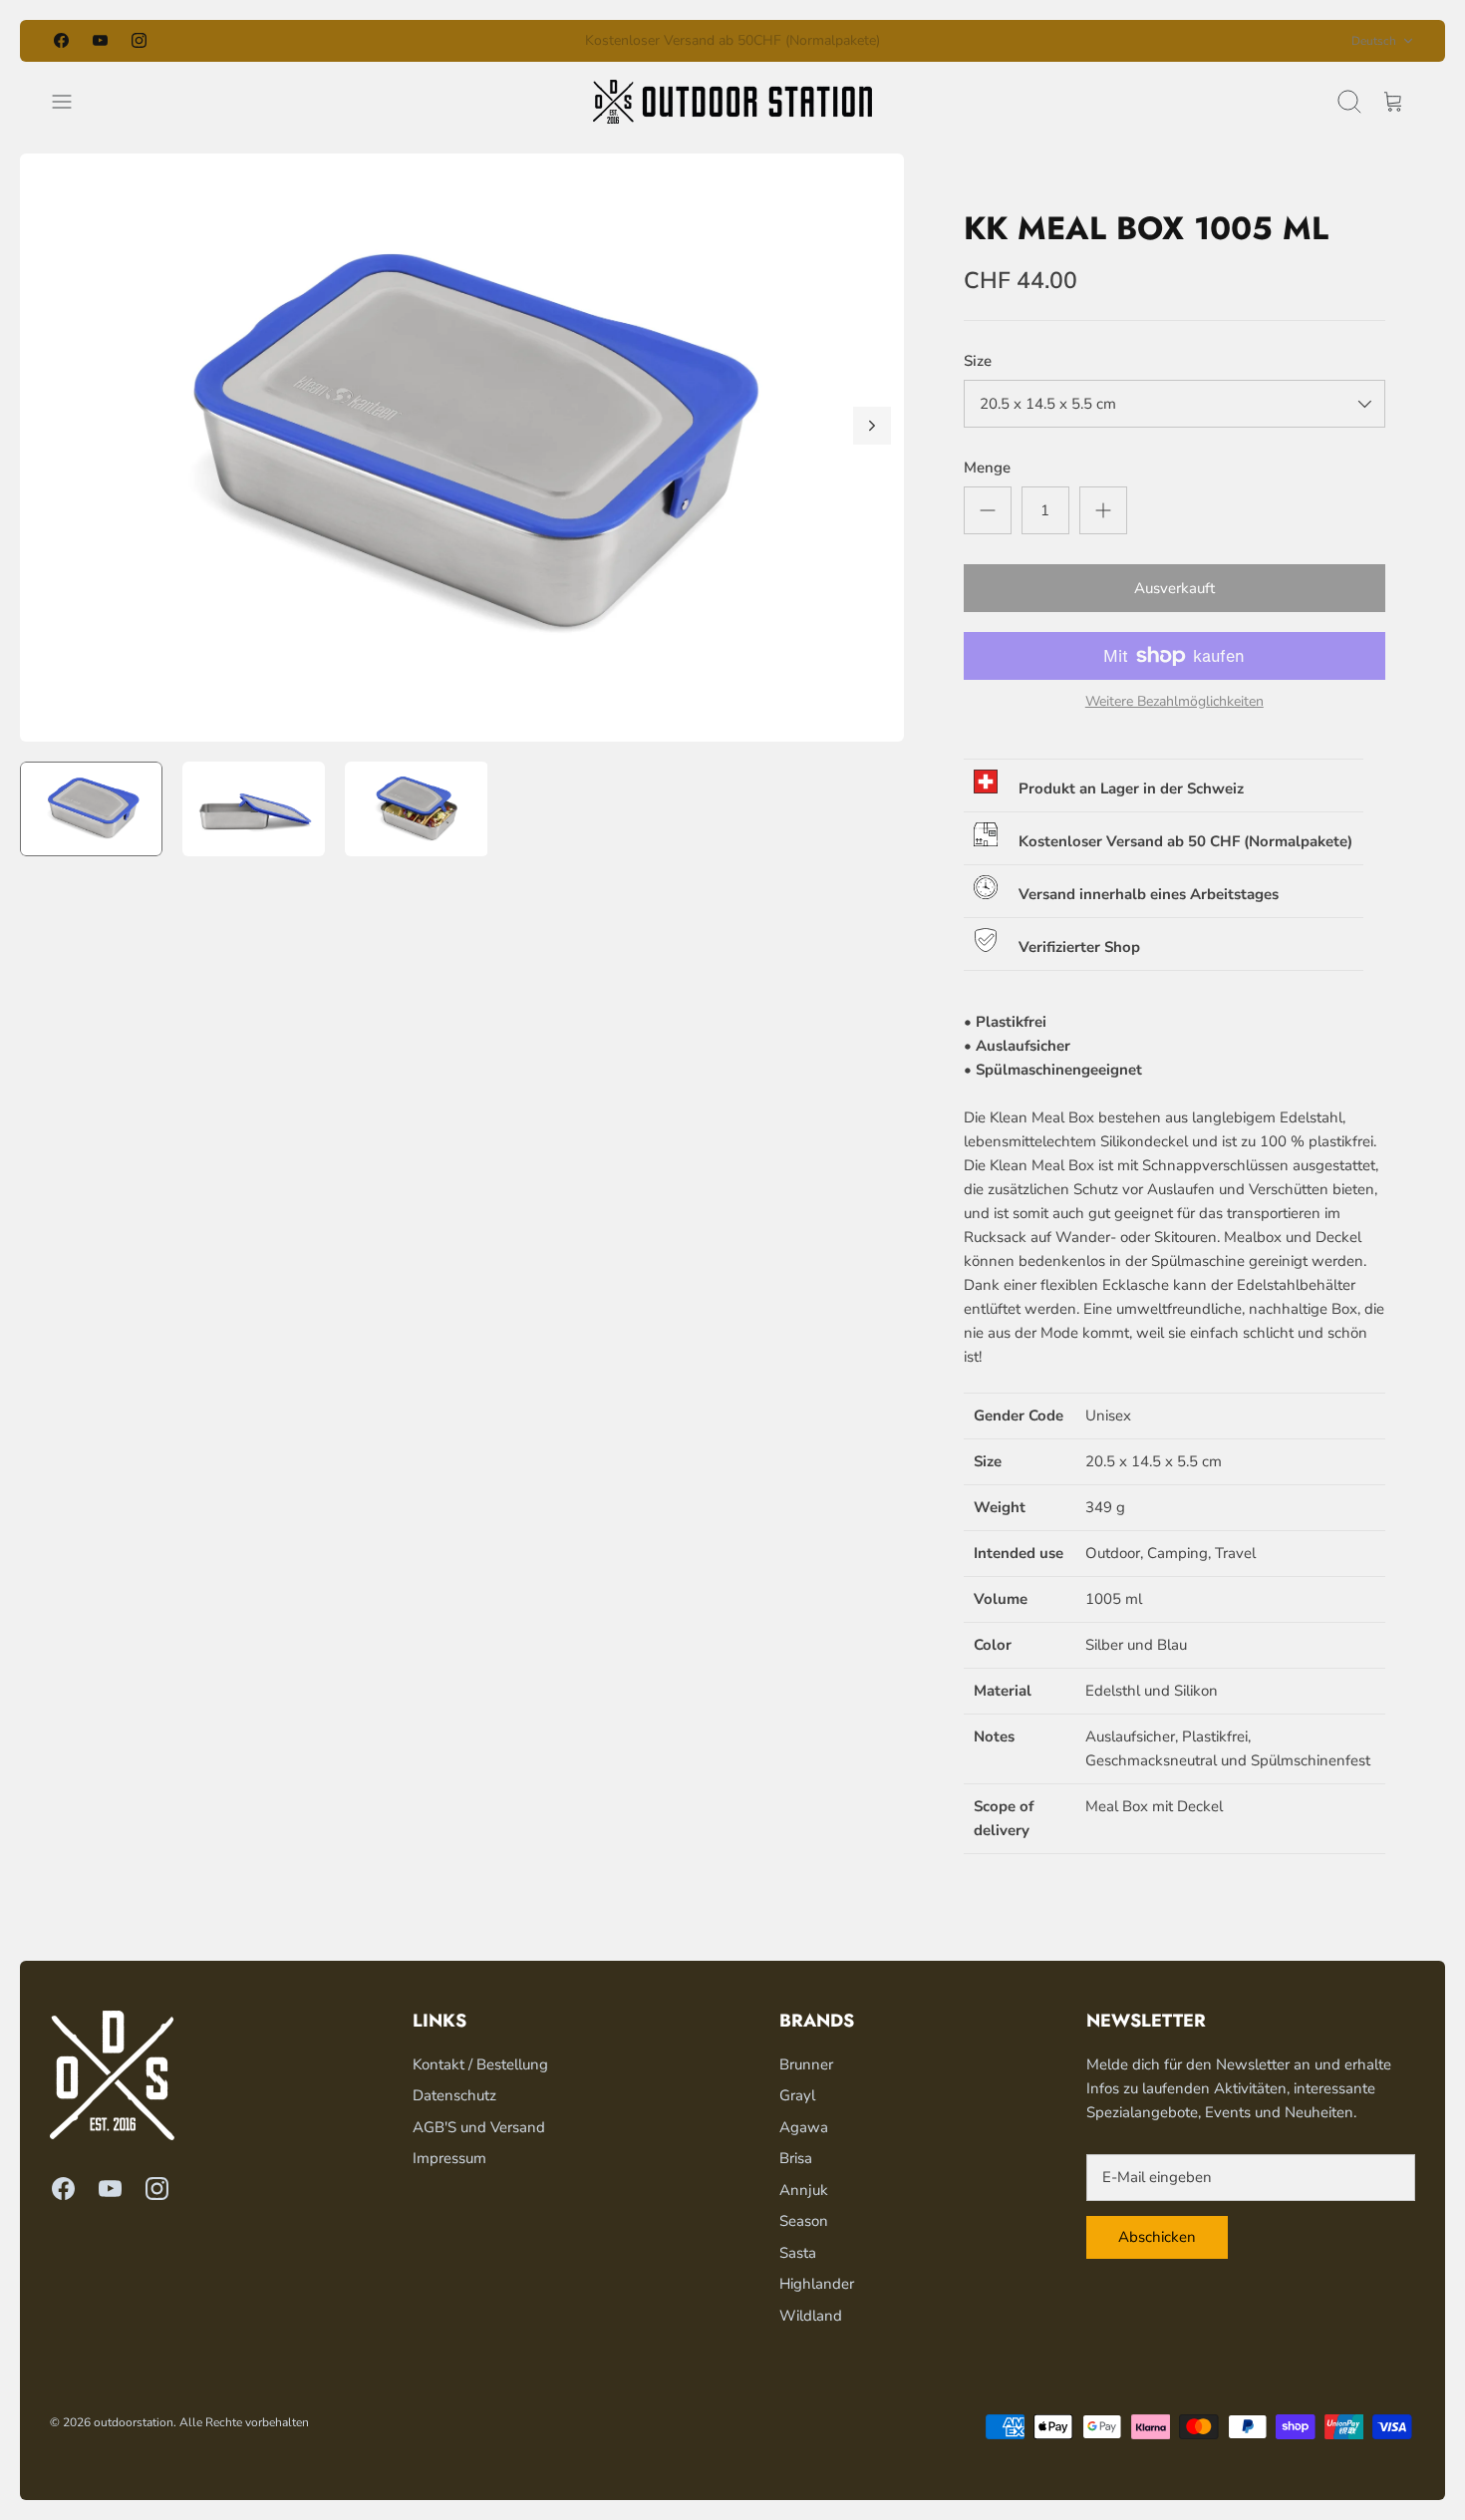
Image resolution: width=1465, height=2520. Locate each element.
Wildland (811, 2316)
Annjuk (804, 2190)
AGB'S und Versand (479, 2127)
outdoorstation (134, 2422)
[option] (462, 448)
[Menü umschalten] (72, 102)
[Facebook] (61, 40)
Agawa (804, 2127)
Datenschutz (454, 2095)
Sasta (798, 2253)
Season (804, 2221)
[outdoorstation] (732, 102)
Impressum (449, 2158)
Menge (987, 468)
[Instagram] (139, 40)
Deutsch (1374, 41)
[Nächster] (962, 41)
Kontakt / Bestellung (480, 2064)
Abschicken (1157, 2237)
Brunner (806, 2064)
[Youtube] (100, 40)
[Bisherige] (503, 41)
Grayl (797, 2095)
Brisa (796, 2158)
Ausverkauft (1174, 588)
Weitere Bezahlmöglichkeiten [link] (1174, 702)
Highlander (817, 2284)
